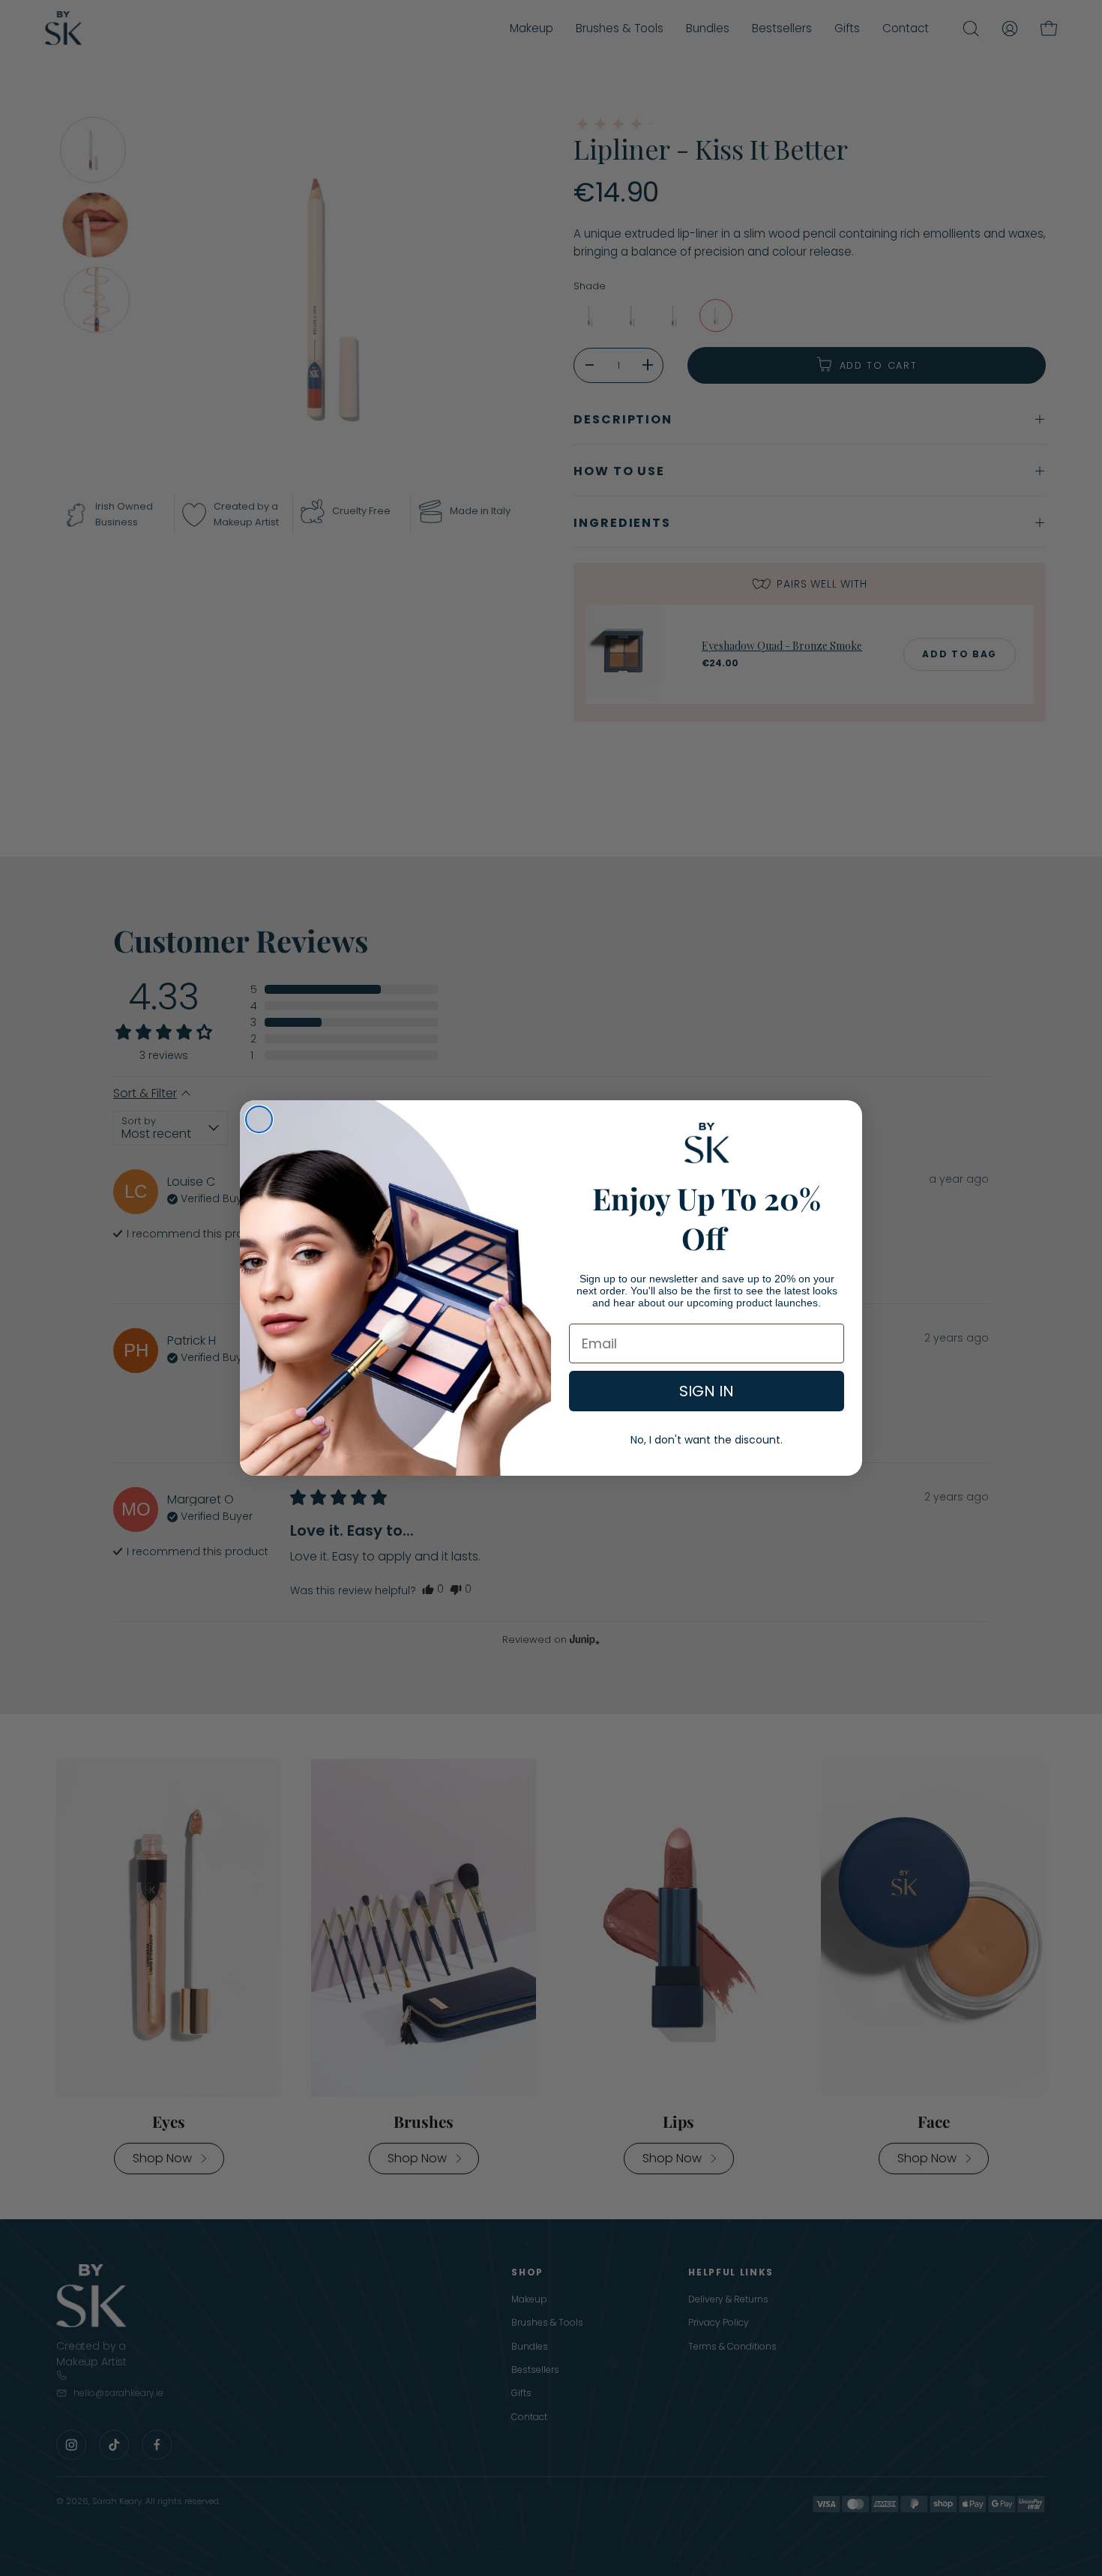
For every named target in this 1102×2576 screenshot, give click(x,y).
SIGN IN (707, 1391)
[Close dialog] (259, 1119)
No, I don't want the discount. (707, 1440)
